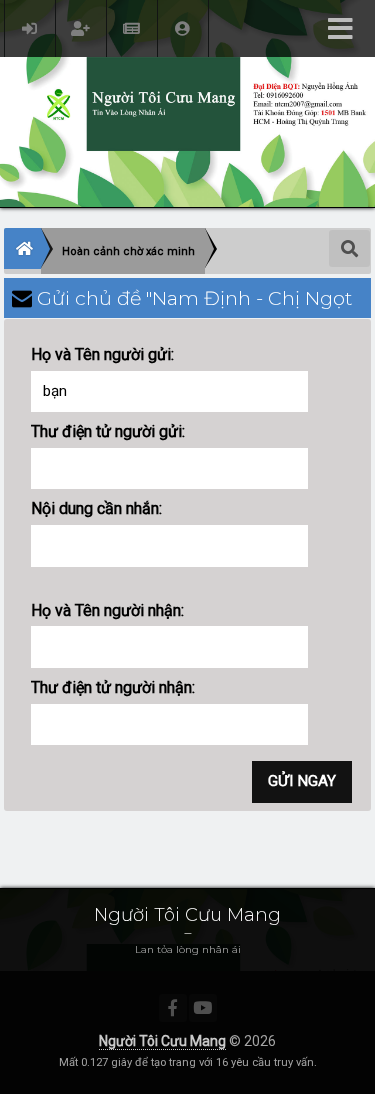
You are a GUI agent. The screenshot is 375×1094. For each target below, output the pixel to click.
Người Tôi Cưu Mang (162, 1041)
